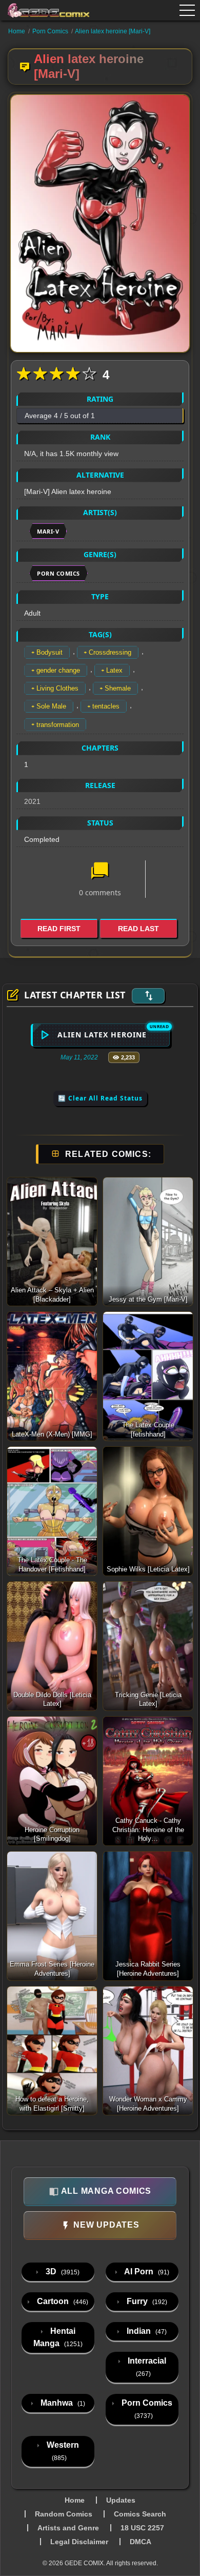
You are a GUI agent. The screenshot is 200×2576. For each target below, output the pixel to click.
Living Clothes (57, 688)
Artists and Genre (68, 2528)
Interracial (146, 2367)
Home (17, 31)
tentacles (106, 706)
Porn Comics (50, 31)
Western (62, 2451)
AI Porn (146, 2272)
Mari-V (48, 531)
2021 (32, 801)
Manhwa (62, 2403)
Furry (146, 2301)
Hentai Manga (58, 2337)
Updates (121, 2500)
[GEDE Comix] (45, 10)
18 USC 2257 (142, 2528)
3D (62, 2272)
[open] (187, 10)
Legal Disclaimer (79, 2542)
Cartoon (62, 2301)
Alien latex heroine (102, 1035)
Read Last (138, 929)
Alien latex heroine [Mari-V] (113, 31)
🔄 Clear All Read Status (100, 1098)
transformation (58, 725)
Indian (146, 2331)
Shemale (118, 688)
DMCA (141, 2542)
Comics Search (140, 2514)
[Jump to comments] (100, 872)
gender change (58, 670)
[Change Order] (148, 996)
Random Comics (64, 2514)
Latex (114, 670)
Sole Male (51, 706)
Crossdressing (110, 652)
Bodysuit (49, 652)
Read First (59, 929)
